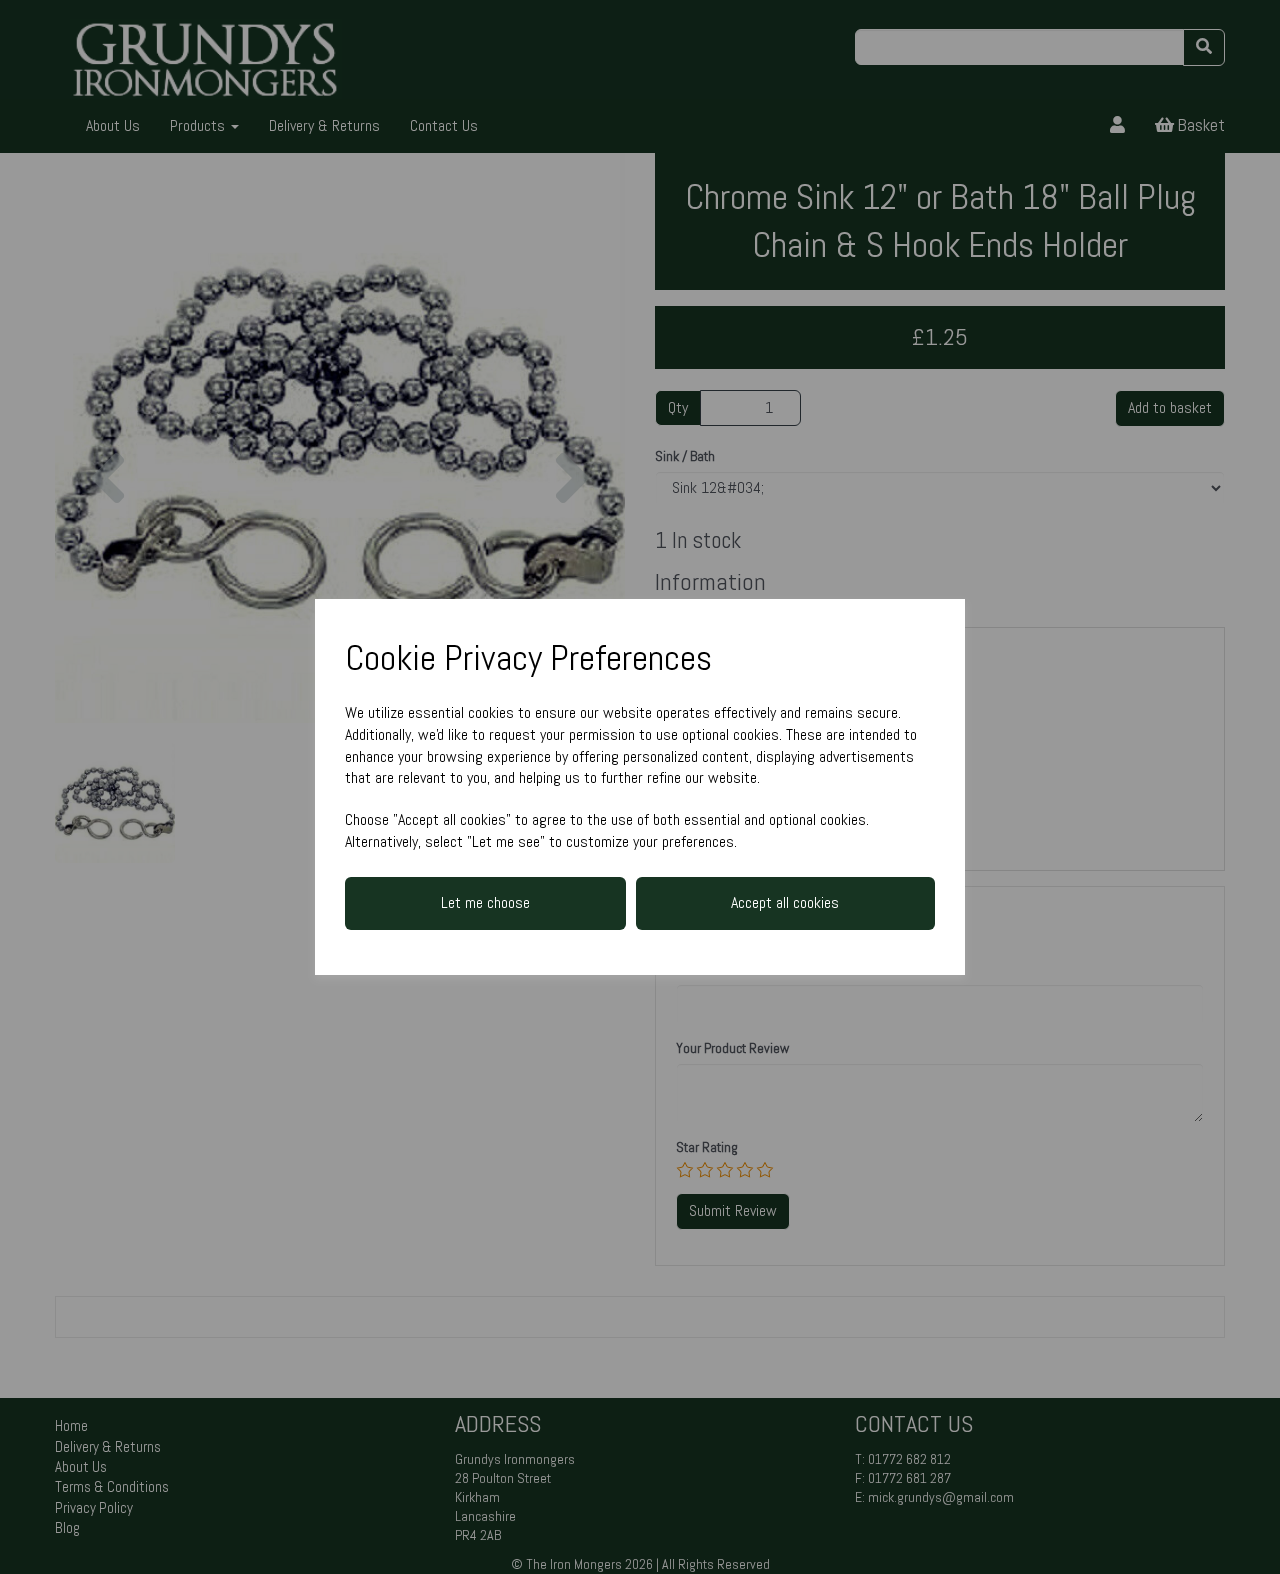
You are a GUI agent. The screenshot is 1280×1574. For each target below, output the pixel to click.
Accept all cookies (785, 902)
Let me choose (485, 902)
